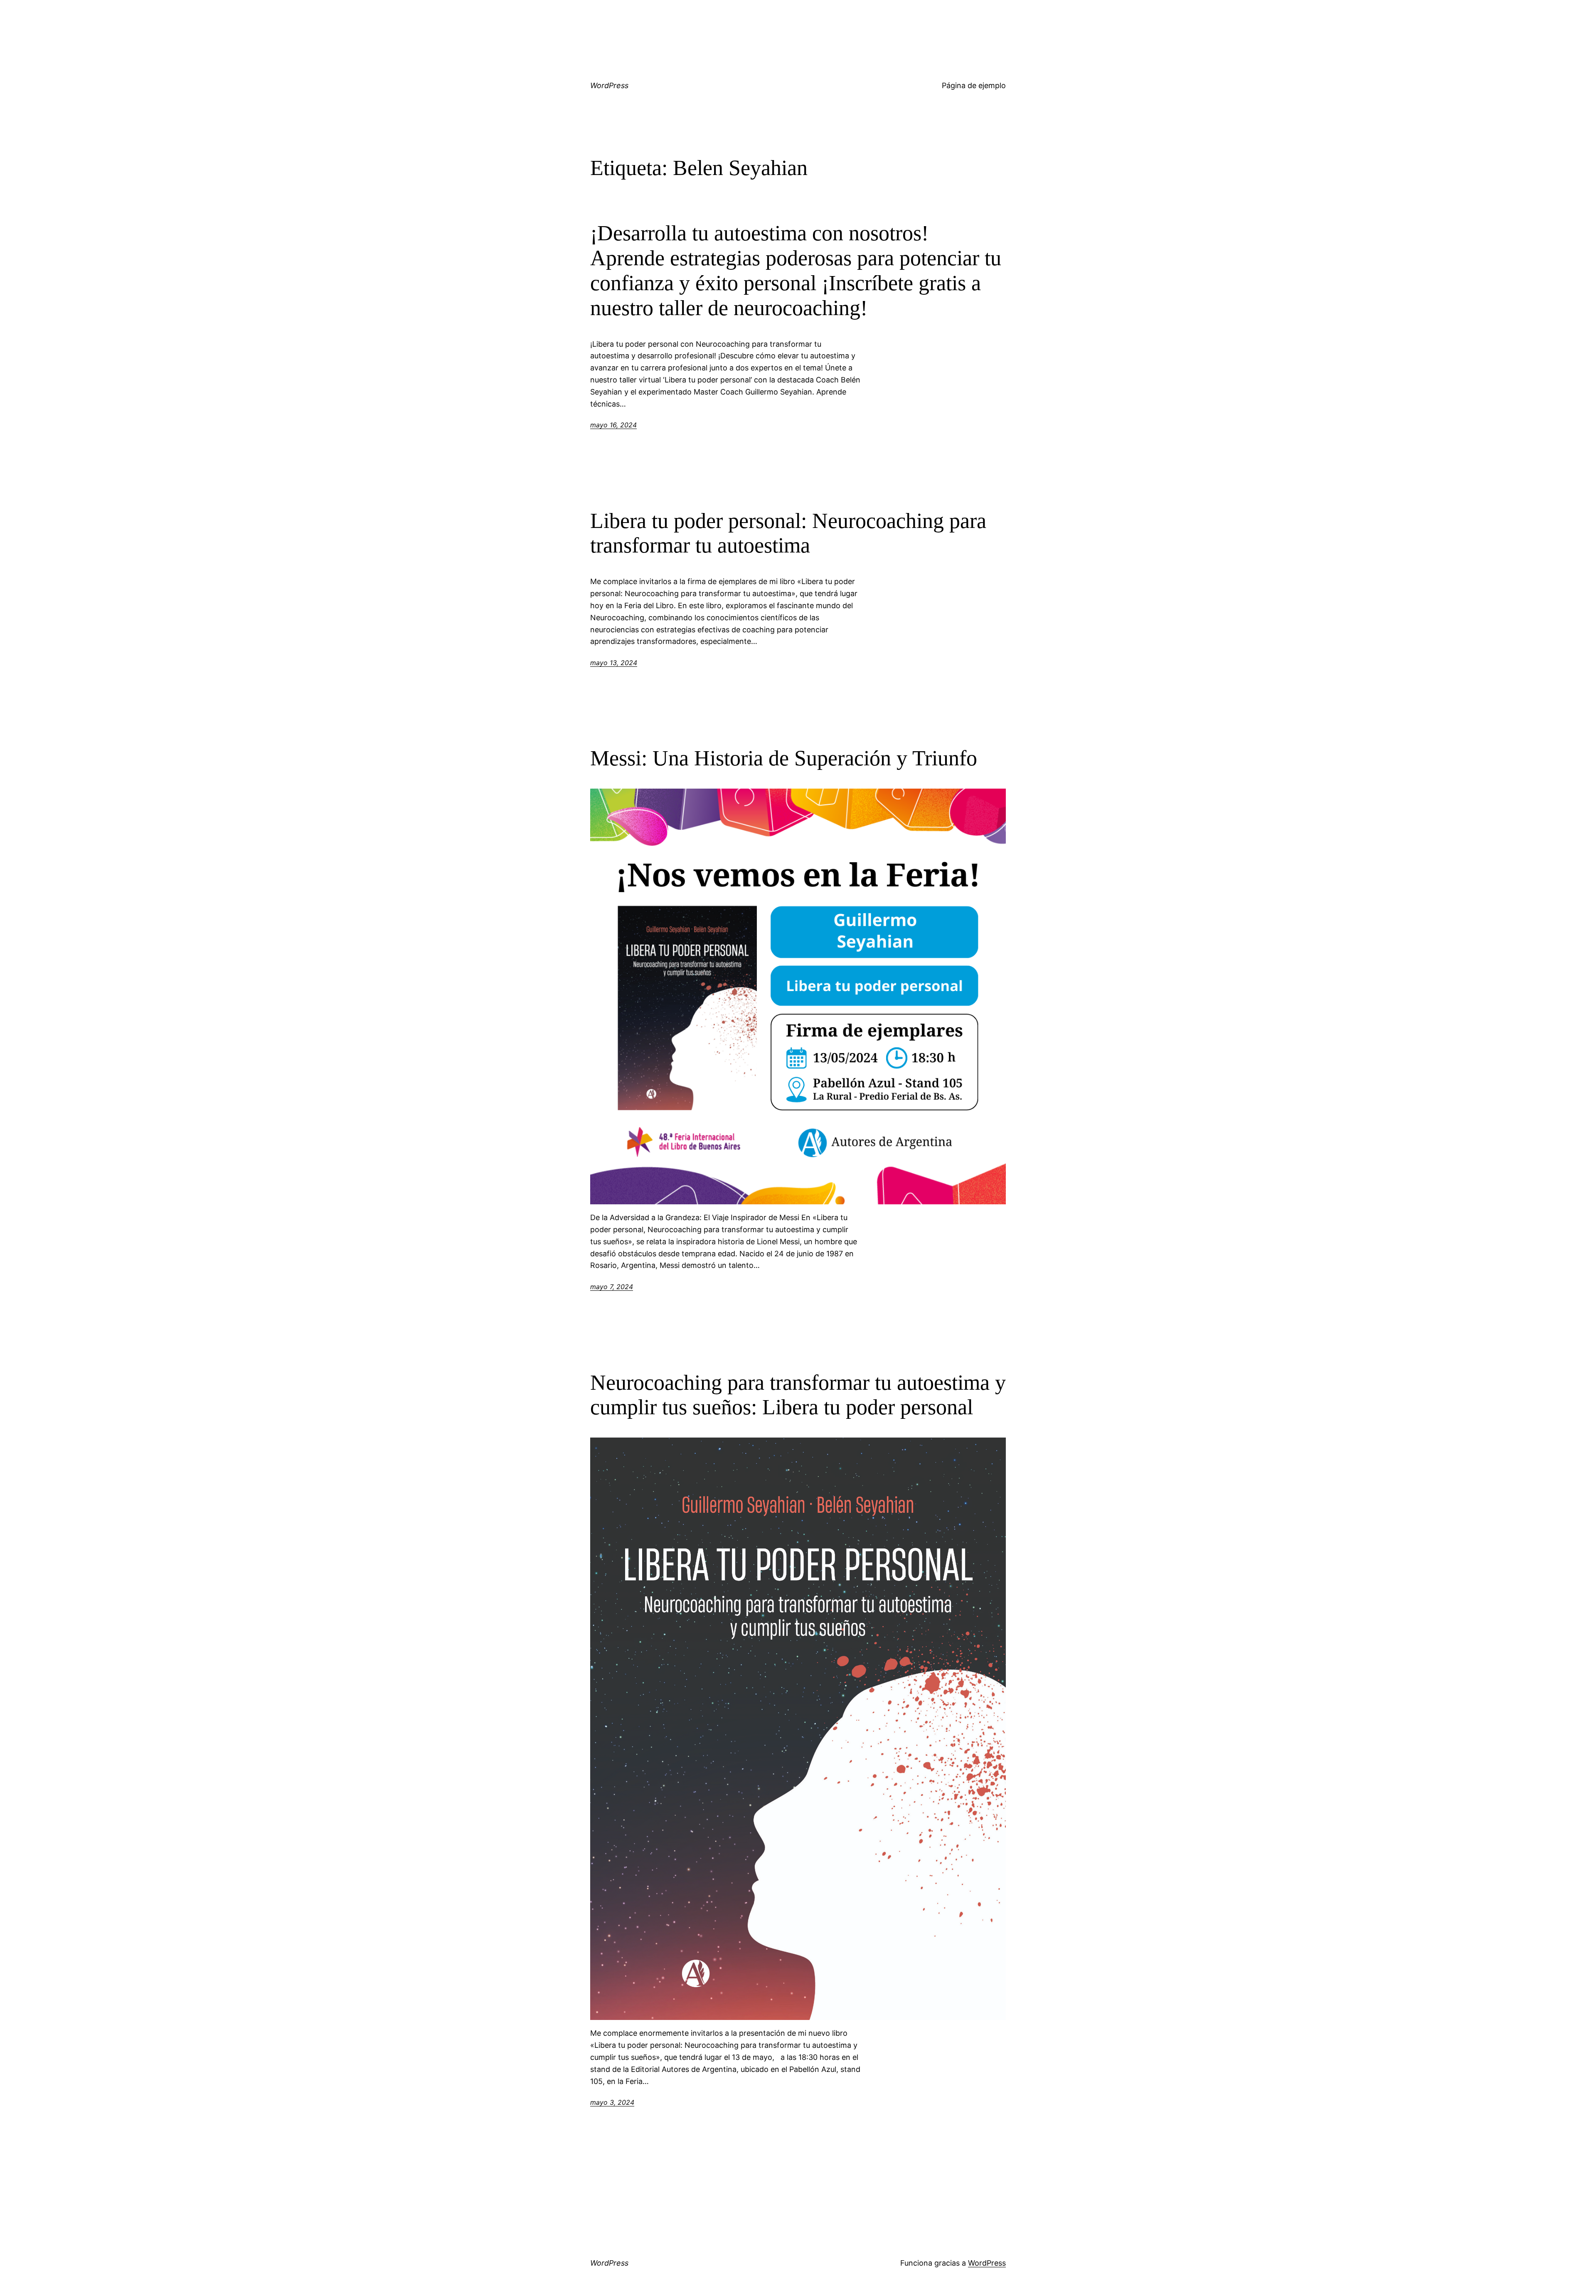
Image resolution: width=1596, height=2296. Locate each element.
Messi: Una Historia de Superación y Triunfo (786, 758)
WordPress (609, 85)
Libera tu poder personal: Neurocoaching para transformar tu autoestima (788, 533)
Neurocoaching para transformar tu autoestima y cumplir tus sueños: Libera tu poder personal (798, 1395)
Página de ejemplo (974, 85)
